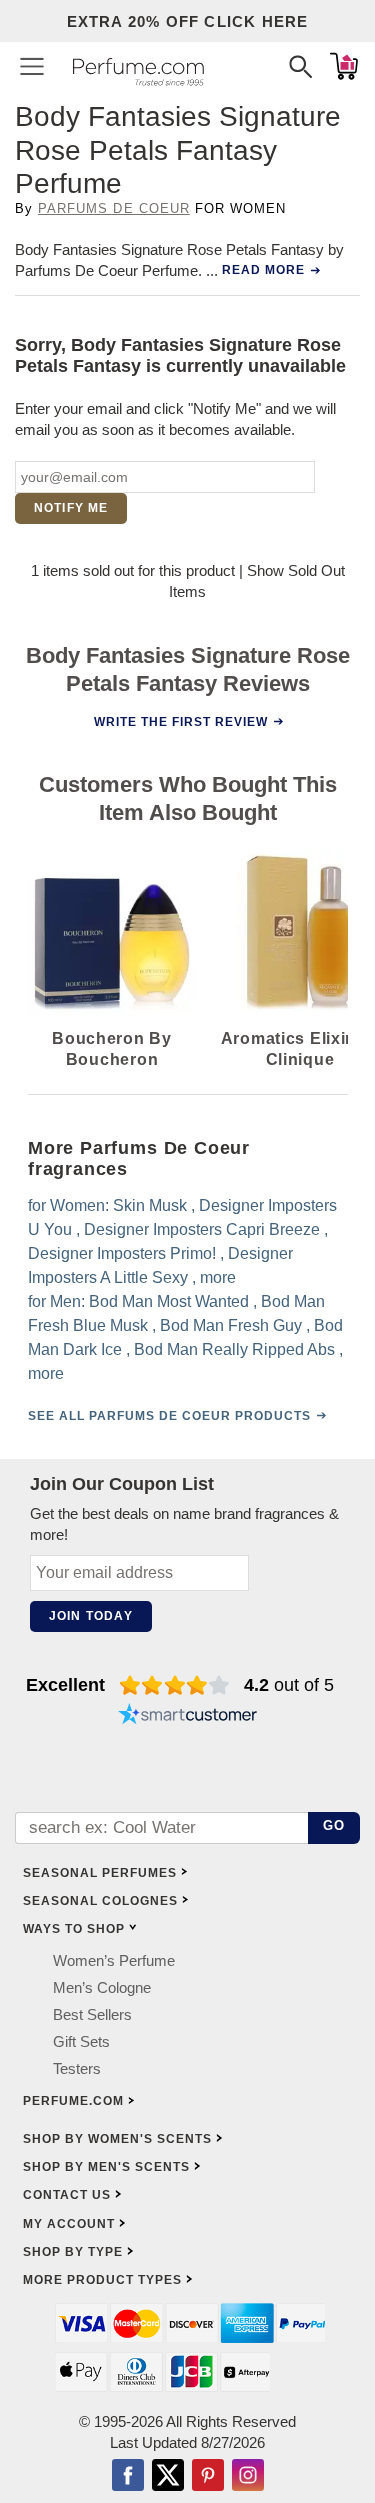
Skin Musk (150, 1205)
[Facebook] (128, 2477)
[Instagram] (248, 2477)
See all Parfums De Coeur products (169, 1416)
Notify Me (71, 508)
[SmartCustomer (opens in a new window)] (188, 1717)
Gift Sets (81, 2041)
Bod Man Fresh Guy (231, 1325)
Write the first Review (180, 721)
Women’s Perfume (114, 1960)
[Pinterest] (208, 2477)
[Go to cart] (344, 66)
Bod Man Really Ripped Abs (234, 1349)
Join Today (91, 1616)
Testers (77, 2068)
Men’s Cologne (102, 1987)
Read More (263, 270)
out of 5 (289, 1685)
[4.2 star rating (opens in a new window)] (174, 1685)
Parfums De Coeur (114, 208)
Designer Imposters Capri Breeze (202, 1229)
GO (334, 1825)
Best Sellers (92, 2014)
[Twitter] (168, 2477)
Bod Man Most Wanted (169, 1301)
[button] (32, 66)
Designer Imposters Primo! (122, 1253)
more (218, 1277)
